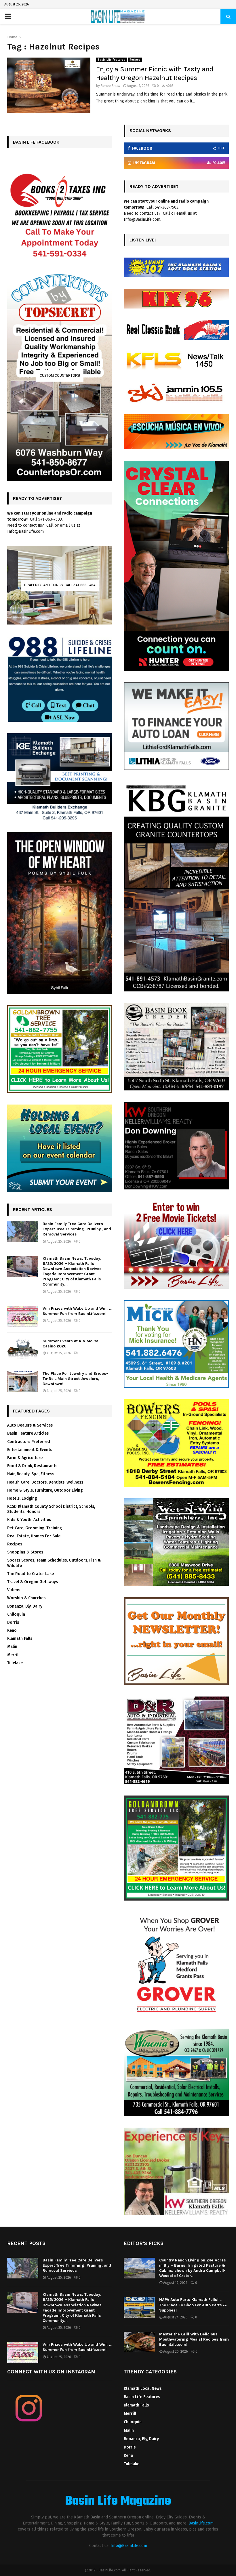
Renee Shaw (111, 86)
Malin (12, 1647)
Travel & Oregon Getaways (33, 1582)
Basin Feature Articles (28, 1433)
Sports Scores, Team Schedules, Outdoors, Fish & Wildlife (54, 1563)
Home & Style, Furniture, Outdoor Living (45, 1490)
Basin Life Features (111, 60)
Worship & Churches (26, 1598)
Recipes (135, 60)
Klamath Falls (20, 1639)
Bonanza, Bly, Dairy (25, 1606)
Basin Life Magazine (118, 2501)
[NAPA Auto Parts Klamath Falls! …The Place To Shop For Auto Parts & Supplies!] (139, 2307)
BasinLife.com (201, 2523)
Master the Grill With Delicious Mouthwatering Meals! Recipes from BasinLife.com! (194, 2339)
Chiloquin (16, 1614)
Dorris (13, 1622)
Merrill (13, 1655)
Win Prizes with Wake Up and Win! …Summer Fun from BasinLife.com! (77, 1311)
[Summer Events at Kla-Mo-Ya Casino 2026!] (23, 1349)
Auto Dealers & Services (30, 1425)
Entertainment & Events (30, 1450)
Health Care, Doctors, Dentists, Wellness (45, 1482)
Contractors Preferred (29, 1442)
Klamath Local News (143, 2389)
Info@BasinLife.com (129, 2546)
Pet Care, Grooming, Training (35, 1528)
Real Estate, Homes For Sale (34, 1536)
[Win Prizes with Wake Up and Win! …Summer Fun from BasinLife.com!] (23, 1316)
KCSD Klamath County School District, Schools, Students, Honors (51, 1509)
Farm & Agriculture (25, 1458)
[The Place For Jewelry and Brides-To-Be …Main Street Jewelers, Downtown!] (23, 1381)
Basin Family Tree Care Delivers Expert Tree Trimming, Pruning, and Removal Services (77, 1229)
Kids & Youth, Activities (29, 1520)
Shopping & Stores (25, 1552)
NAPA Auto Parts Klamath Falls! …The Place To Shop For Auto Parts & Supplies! (193, 2305)
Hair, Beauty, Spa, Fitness (31, 1474)
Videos (14, 1590)
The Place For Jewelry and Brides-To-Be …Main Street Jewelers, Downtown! (75, 1379)
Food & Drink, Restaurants (32, 1466)
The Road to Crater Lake (31, 1574)
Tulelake (15, 1663)
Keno (12, 1630)
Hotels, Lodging (22, 1498)
